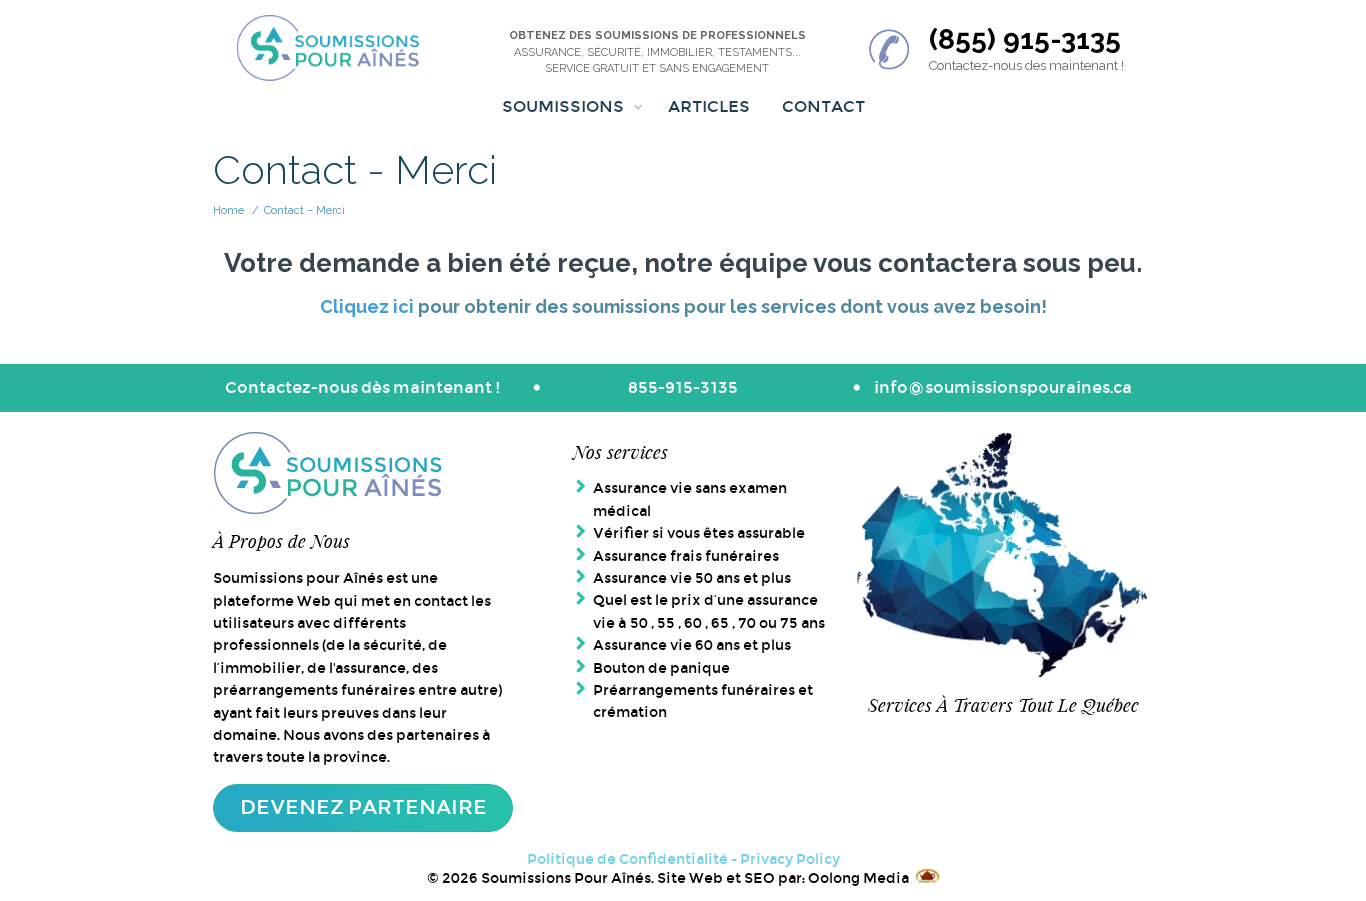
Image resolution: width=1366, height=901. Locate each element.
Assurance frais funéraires (686, 556)
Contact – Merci (304, 210)
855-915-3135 (683, 387)
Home (228, 210)
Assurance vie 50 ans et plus (692, 578)
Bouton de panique (661, 668)
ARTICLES (709, 106)
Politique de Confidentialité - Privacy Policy (683, 859)
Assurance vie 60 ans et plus (692, 645)
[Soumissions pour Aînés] (328, 49)
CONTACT (823, 106)
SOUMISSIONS (563, 106)
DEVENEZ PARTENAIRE (363, 807)
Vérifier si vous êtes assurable (699, 533)
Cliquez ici (367, 306)
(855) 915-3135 (1025, 39)
